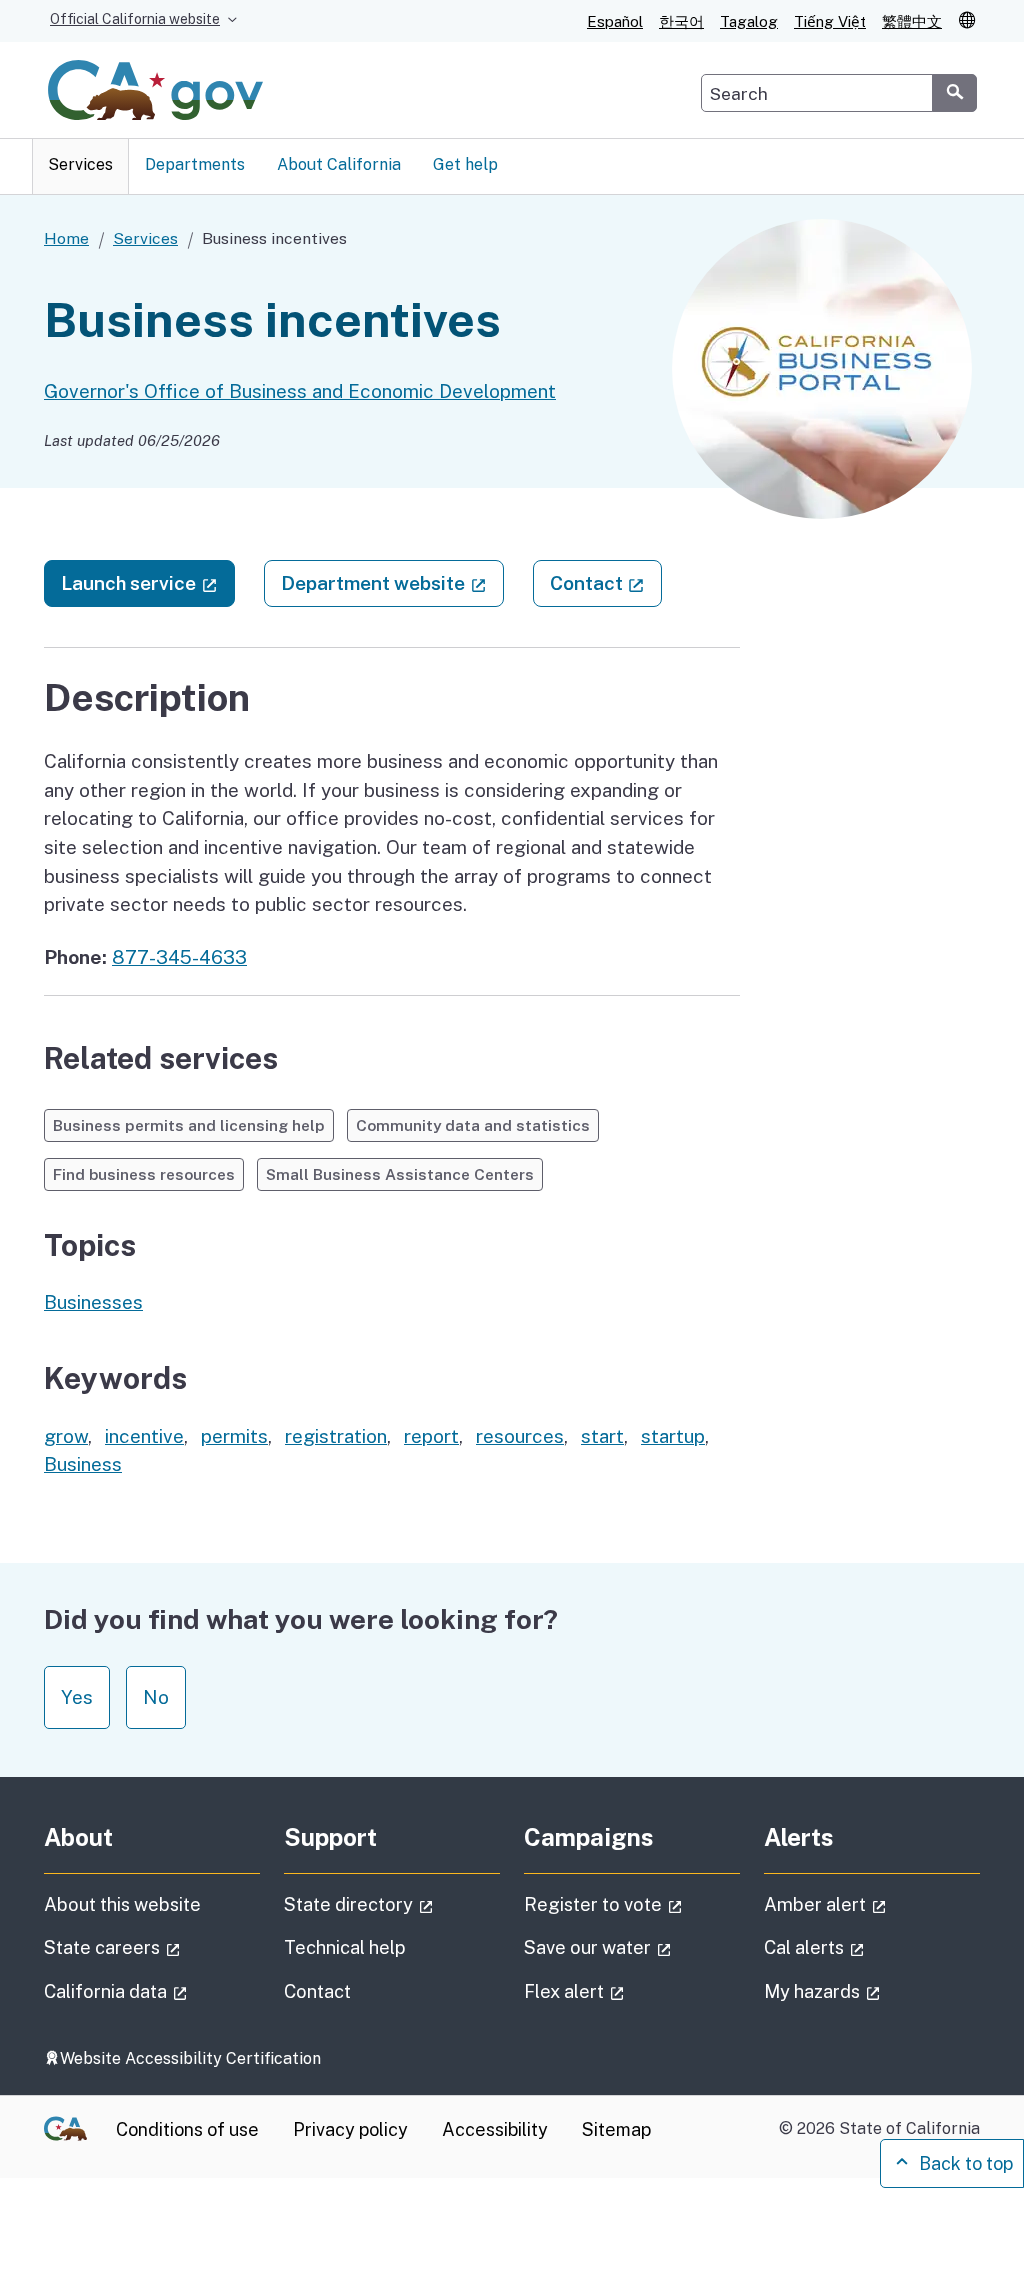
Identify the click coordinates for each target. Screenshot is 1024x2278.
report (431, 1436)
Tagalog (749, 21)
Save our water (632, 1947)
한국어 (681, 21)
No (156, 1697)
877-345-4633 (179, 957)
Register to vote (632, 1904)
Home (66, 238)
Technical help (345, 1947)
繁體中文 (912, 21)
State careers (152, 1947)
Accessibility (495, 2129)
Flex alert (630, 1991)
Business (83, 1464)
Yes (77, 1697)
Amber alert (872, 1904)
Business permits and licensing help (189, 1125)
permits (234, 1436)
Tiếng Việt (830, 21)
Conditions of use (187, 2129)
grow (66, 1436)
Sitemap (616, 2129)
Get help (465, 164)
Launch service (148, 582)
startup (673, 1436)
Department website (392, 582)
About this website (122, 1904)
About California (339, 164)
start (602, 1436)
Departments (195, 164)
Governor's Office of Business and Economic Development (300, 391)
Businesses (93, 1302)
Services (80, 164)
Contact (606, 582)
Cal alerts (870, 1947)
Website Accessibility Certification (190, 2058)
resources (520, 1436)
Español (615, 21)
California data (152, 1991)
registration (336, 1436)
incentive (144, 1436)
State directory (392, 1904)
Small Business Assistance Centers (400, 1174)
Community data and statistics (473, 1125)
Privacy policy (350, 2129)
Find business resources (144, 1174)
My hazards (872, 1991)
